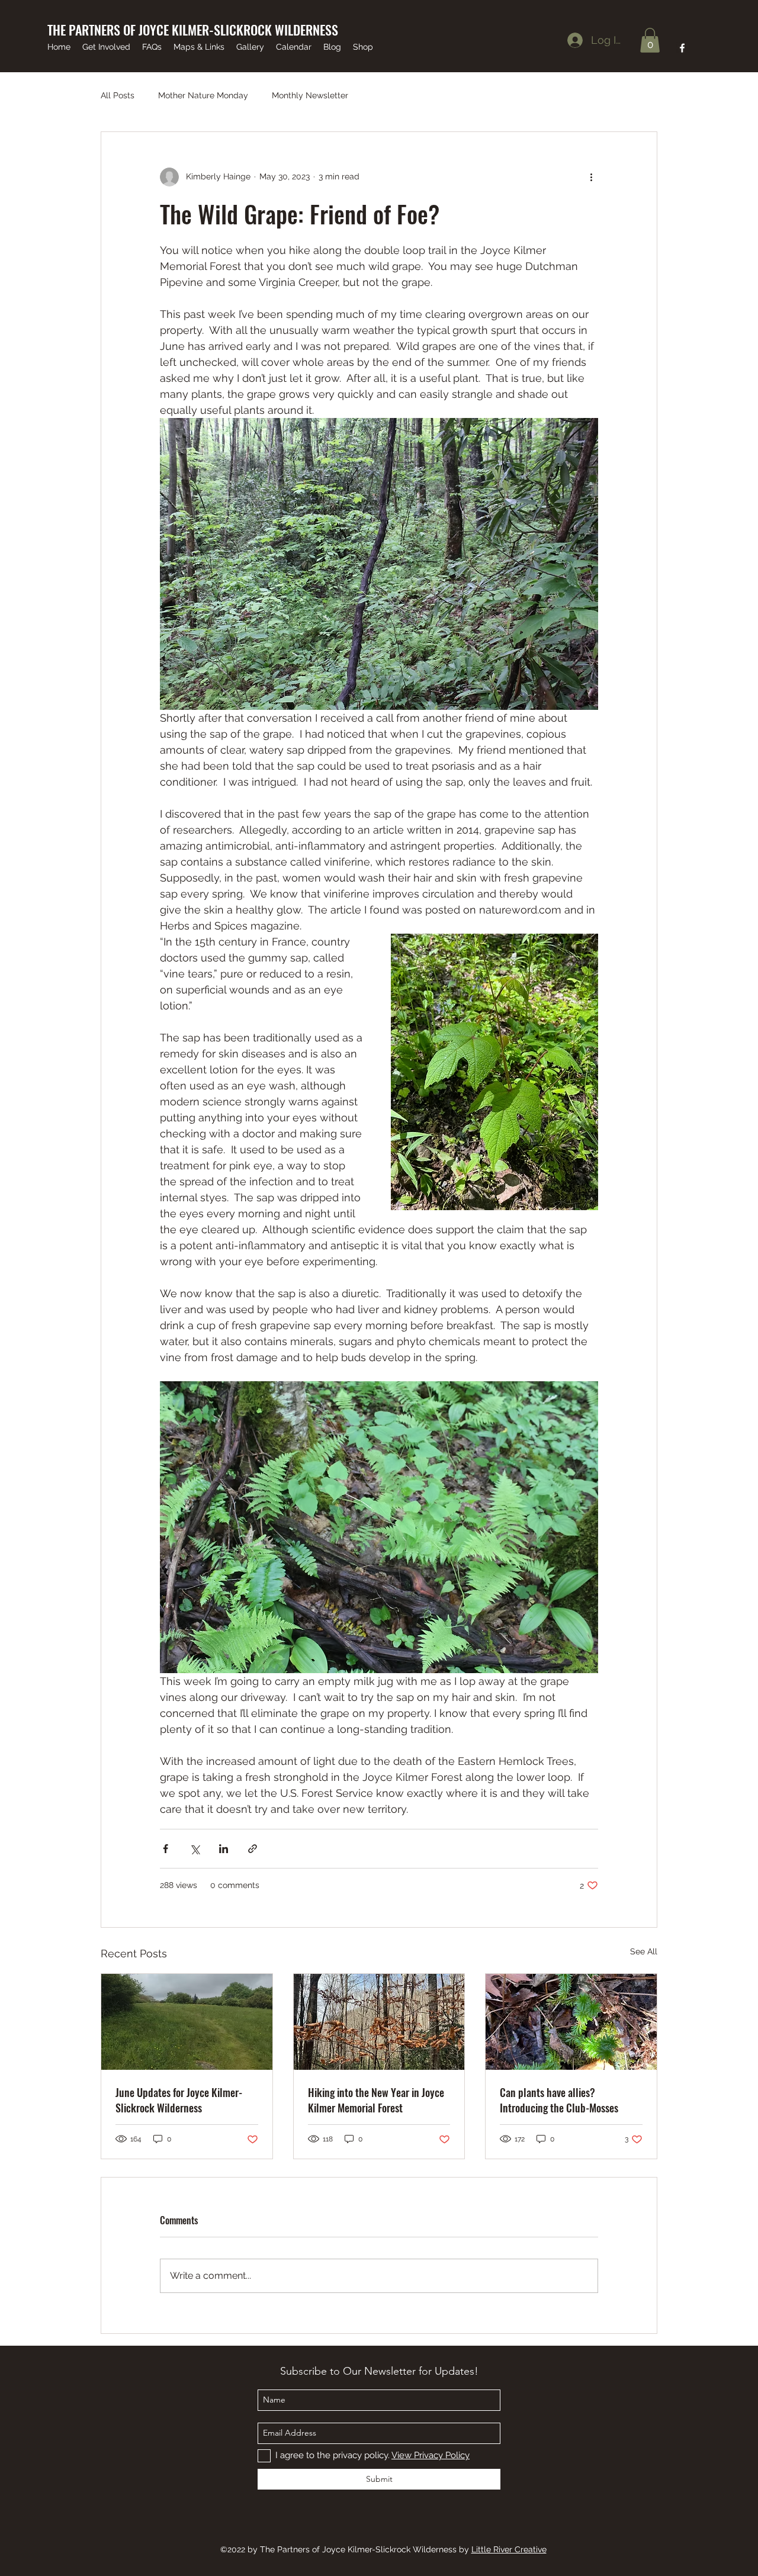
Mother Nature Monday (203, 95)
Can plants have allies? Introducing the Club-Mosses (559, 2100)
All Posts (118, 95)
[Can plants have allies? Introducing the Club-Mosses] (571, 2022)
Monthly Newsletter (310, 95)
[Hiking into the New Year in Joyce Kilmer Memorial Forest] (379, 2022)
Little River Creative (509, 2549)
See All (644, 1951)
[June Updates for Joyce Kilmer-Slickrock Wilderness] (187, 2022)
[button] (650, 40)
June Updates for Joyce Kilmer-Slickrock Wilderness (179, 2100)
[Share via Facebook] (166, 1849)
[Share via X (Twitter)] (195, 1849)
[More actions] (591, 177)
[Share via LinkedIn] (224, 1849)
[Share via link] (253, 1849)
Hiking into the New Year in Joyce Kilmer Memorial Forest (376, 2100)
